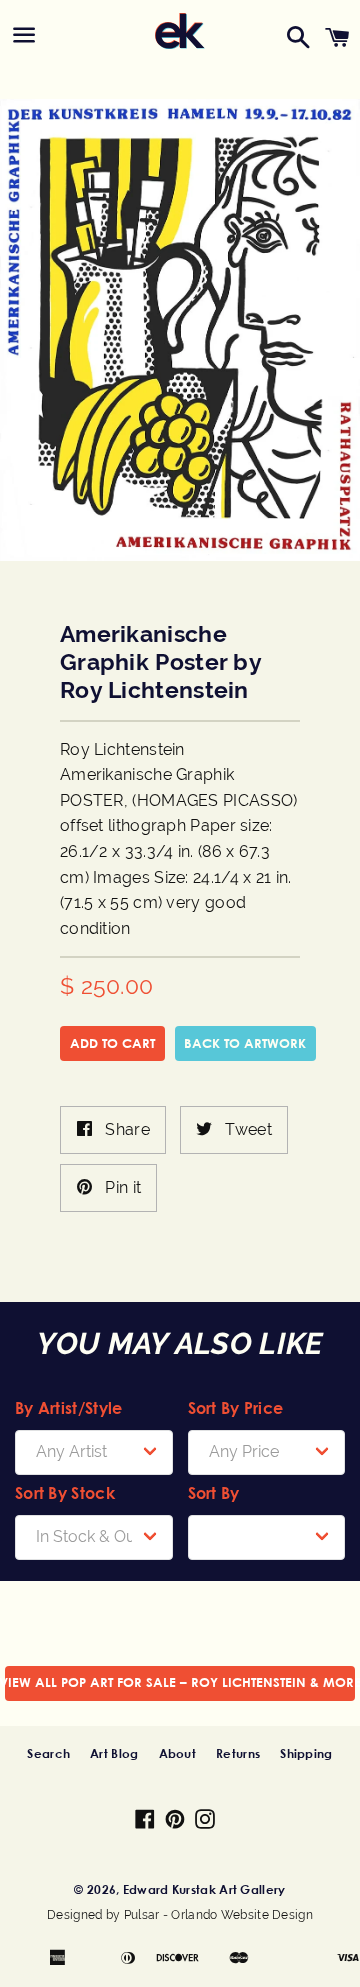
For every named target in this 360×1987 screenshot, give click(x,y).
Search (48, 1753)
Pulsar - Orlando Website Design (218, 1915)
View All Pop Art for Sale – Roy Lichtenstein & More (180, 1682)
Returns (238, 1753)
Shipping (306, 1753)
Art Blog (114, 1753)
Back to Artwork (245, 1043)
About (178, 1753)
